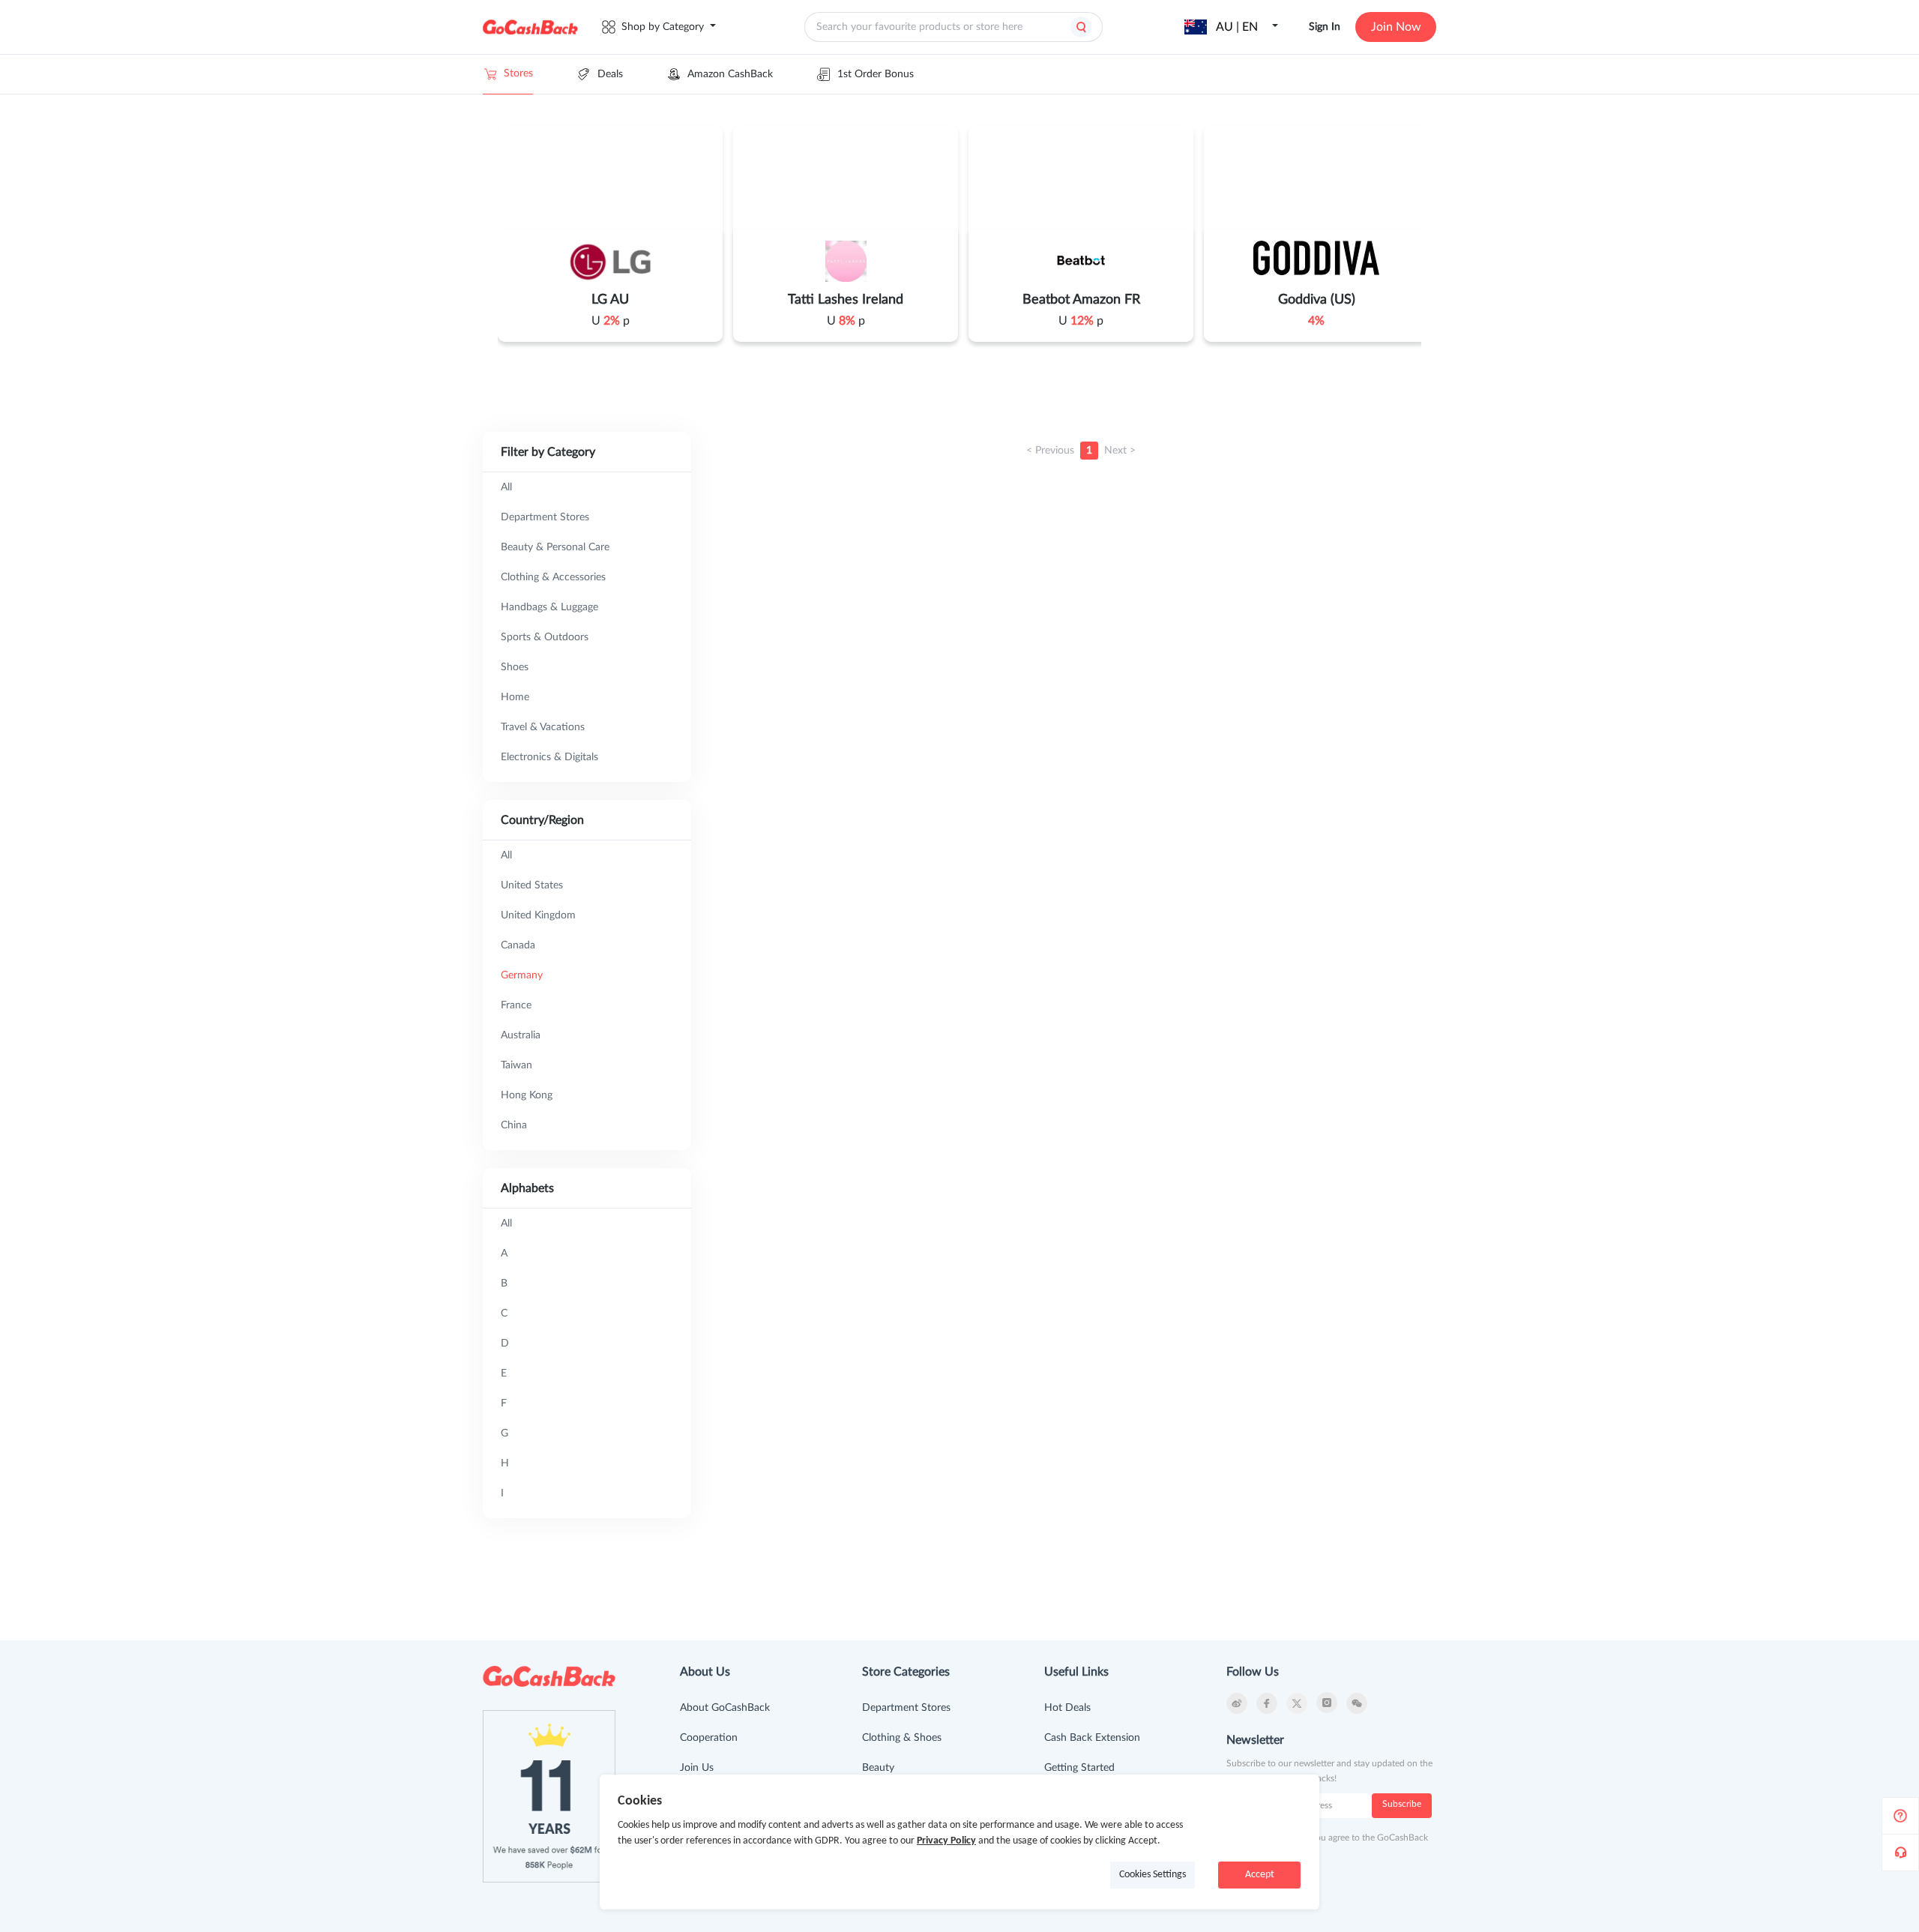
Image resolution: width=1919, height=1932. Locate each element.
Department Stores (906, 1708)
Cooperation (709, 1738)
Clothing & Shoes (902, 1738)
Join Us (697, 1768)
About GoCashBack (725, 1708)
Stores (518, 73)
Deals (610, 74)
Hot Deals (1067, 1708)
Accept (1260, 1875)
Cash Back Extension (1092, 1738)
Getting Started (1079, 1768)
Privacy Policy (946, 1841)
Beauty (878, 1768)
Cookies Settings (1153, 1875)
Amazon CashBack (730, 74)
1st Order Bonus (876, 74)
